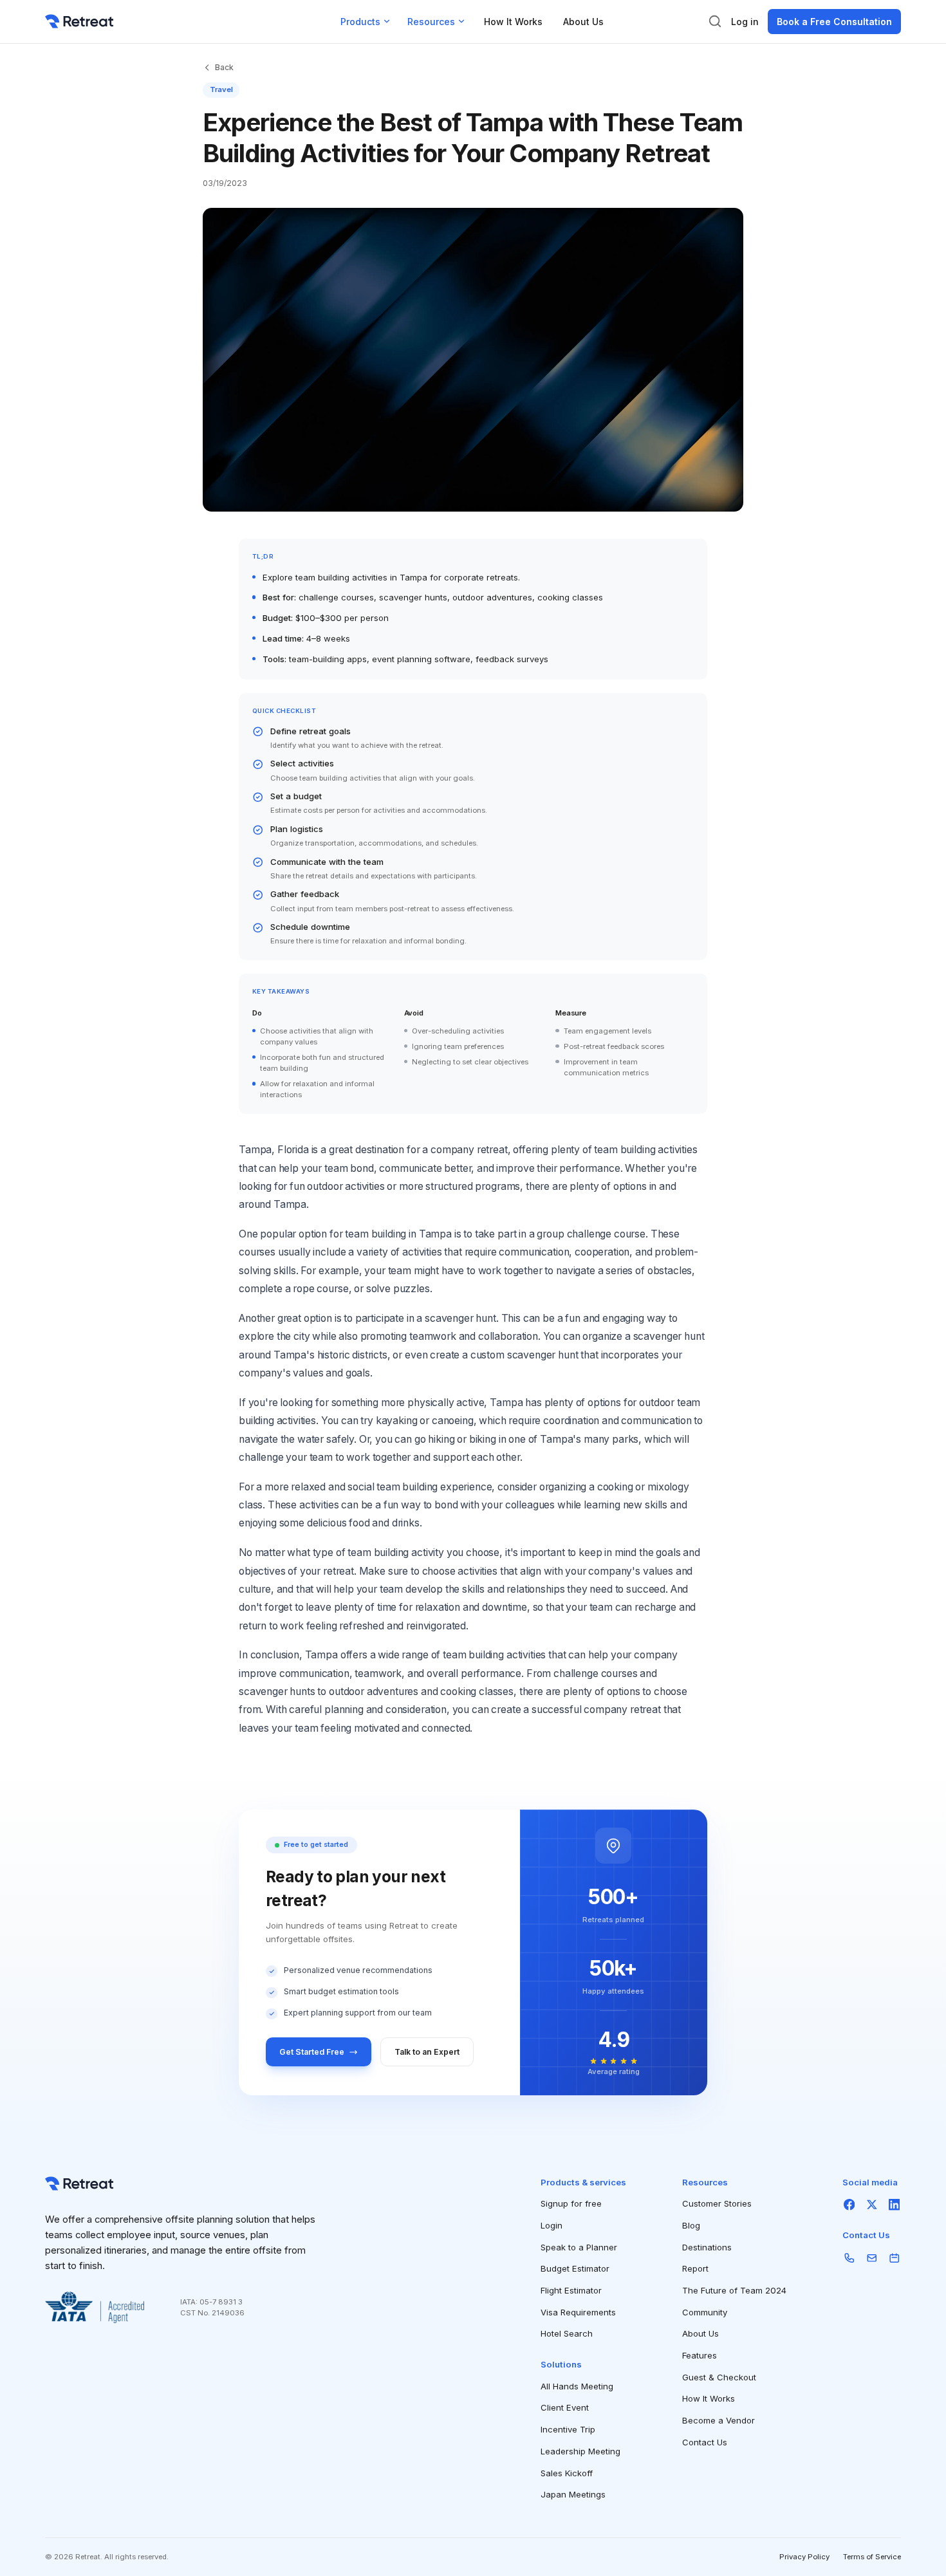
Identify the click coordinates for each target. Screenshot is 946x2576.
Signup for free (571, 2203)
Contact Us (705, 2442)
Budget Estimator (575, 2268)
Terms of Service (872, 2557)
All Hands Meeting (577, 2386)
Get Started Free (312, 2052)
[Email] (872, 2258)
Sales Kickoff (567, 2473)
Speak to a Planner (579, 2247)
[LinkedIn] (894, 2204)
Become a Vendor (719, 2420)
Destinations (707, 2247)
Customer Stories (717, 2203)
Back (224, 67)
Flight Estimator (571, 2290)
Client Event (565, 2407)
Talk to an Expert (427, 2052)
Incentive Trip (568, 2429)
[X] (872, 2204)
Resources (431, 22)
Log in (745, 22)
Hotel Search (567, 2333)
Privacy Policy (804, 2557)
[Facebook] (849, 2204)
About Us (583, 22)
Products (360, 22)
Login (552, 2225)
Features (700, 2355)
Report (695, 2268)
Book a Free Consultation (834, 22)
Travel (221, 89)
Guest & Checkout (719, 2377)
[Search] (715, 21)
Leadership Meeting (580, 2451)
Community (705, 2312)
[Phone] (849, 2258)
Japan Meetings (573, 2494)
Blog (691, 2225)
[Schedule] (894, 2258)
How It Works (513, 22)
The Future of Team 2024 (734, 2290)
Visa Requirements (578, 2312)
